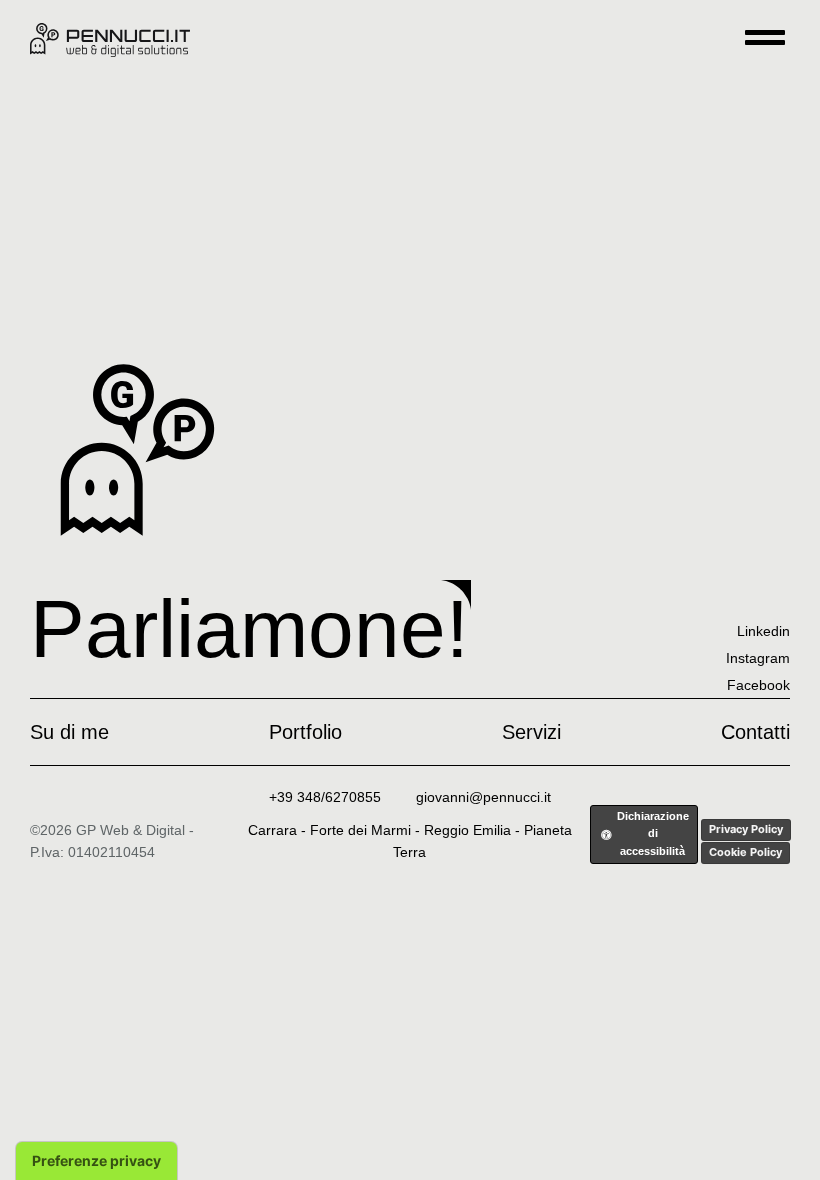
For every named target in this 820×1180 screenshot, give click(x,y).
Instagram (758, 658)
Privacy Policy (746, 829)
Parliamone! (249, 628)
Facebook (758, 685)
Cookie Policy (745, 852)
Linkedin (763, 631)
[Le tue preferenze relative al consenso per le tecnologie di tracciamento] (96, 1161)
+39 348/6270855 (325, 797)
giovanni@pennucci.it (483, 797)
